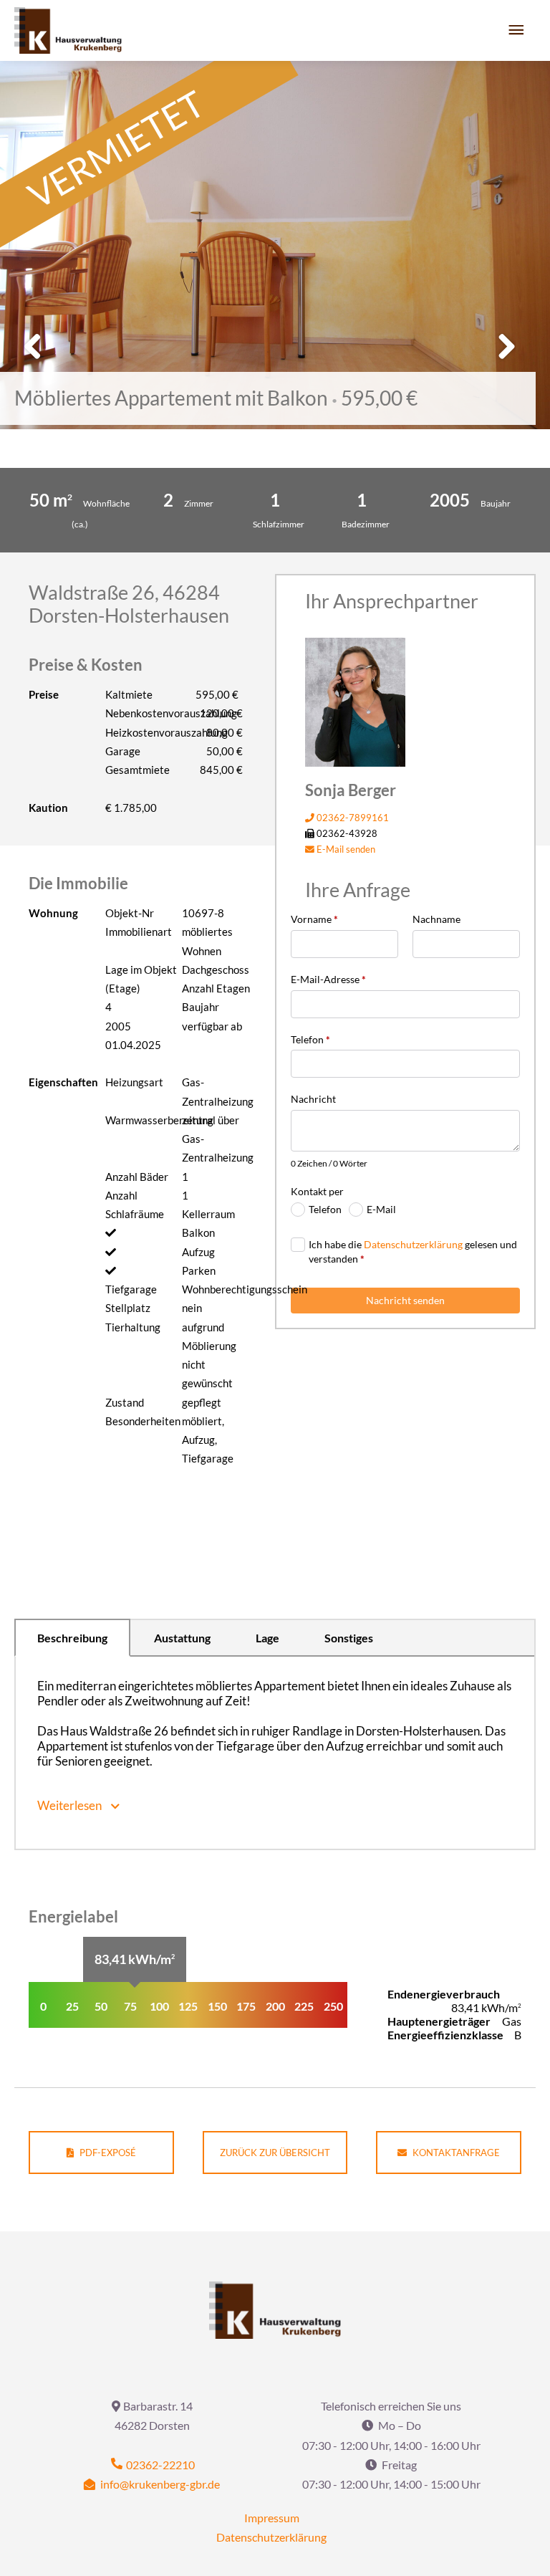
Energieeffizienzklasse (445, 2035)
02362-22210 (159, 2465)
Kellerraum (208, 1214)
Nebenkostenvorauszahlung (144, 713)
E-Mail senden (345, 849)
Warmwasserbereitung (144, 1120)
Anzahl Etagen (216, 988)
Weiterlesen (71, 1805)
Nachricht (313, 1099)
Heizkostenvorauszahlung (144, 732)
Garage (123, 751)
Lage (267, 1638)
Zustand (125, 1402)
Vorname (314, 919)
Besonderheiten (143, 1421)
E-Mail (381, 1209)
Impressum (272, 2518)
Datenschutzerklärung (413, 1244)
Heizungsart (134, 1082)
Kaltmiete (129, 694)
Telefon (310, 1039)
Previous (38, 361)
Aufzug (198, 1252)
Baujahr (201, 1007)
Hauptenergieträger (439, 2021)
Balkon (198, 1232)
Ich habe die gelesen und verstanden (413, 1251)
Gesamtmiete (137, 770)
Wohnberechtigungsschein (220, 1289)
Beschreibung (72, 1638)
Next (503, 361)
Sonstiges (349, 1638)
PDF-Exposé (107, 2153)
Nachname (436, 919)
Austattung (182, 1638)
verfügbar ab (212, 1026)
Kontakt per (317, 1191)
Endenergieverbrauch (444, 1994)
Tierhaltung (133, 1327)
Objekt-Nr (130, 913)
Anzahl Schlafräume (135, 1205)
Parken (199, 1270)
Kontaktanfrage (455, 2153)
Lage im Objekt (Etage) (141, 979)
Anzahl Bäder (137, 1177)
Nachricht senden (405, 1300)
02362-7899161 (352, 818)
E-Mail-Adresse (328, 979)
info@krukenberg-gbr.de (159, 2484)
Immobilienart (139, 932)
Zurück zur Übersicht (275, 2153)
